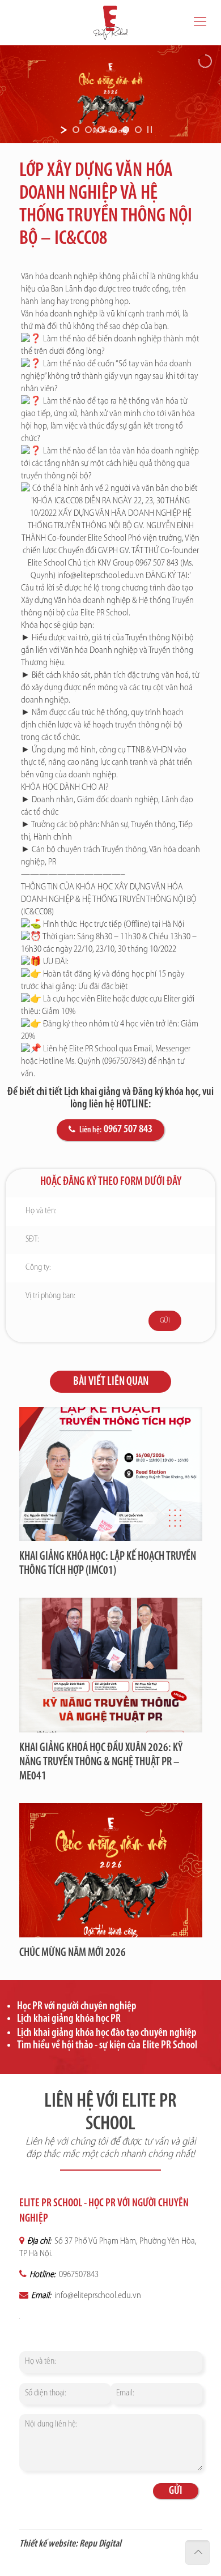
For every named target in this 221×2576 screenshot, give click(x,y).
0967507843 (78, 2275)
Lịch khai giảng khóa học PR (69, 2019)
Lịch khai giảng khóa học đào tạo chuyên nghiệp (107, 2033)
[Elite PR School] (110, 23)
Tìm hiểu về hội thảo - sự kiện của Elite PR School (107, 2046)
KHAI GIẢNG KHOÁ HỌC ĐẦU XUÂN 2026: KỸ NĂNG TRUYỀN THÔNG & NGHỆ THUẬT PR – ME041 (101, 1762)
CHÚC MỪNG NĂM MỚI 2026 (73, 1953)
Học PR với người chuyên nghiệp (77, 2006)
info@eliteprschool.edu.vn (97, 2296)
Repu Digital (100, 2544)
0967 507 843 (128, 1129)
